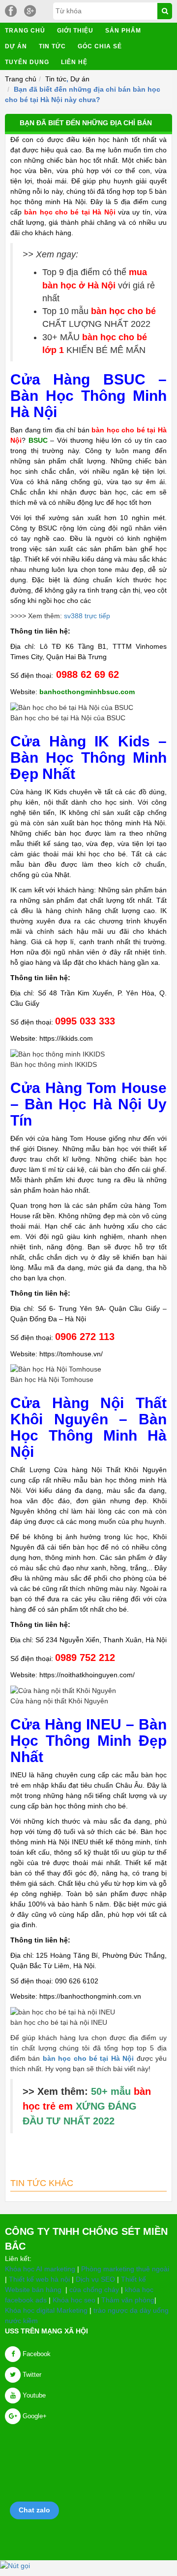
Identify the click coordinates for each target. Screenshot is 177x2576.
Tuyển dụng (27, 62)
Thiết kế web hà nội (39, 2279)
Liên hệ (74, 62)
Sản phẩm (123, 31)
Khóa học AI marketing (40, 2269)
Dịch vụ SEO (95, 2279)
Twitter (31, 2375)
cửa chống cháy (94, 2290)
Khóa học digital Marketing (46, 2310)
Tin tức (52, 46)
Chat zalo (34, 2510)
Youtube (33, 2395)
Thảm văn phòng (128, 2300)
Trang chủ (25, 31)
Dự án (16, 46)
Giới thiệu (75, 31)
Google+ (34, 2416)
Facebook (36, 2354)
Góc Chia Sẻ (100, 46)
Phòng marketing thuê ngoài (125, 2269)
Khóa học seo (74, 2300)
